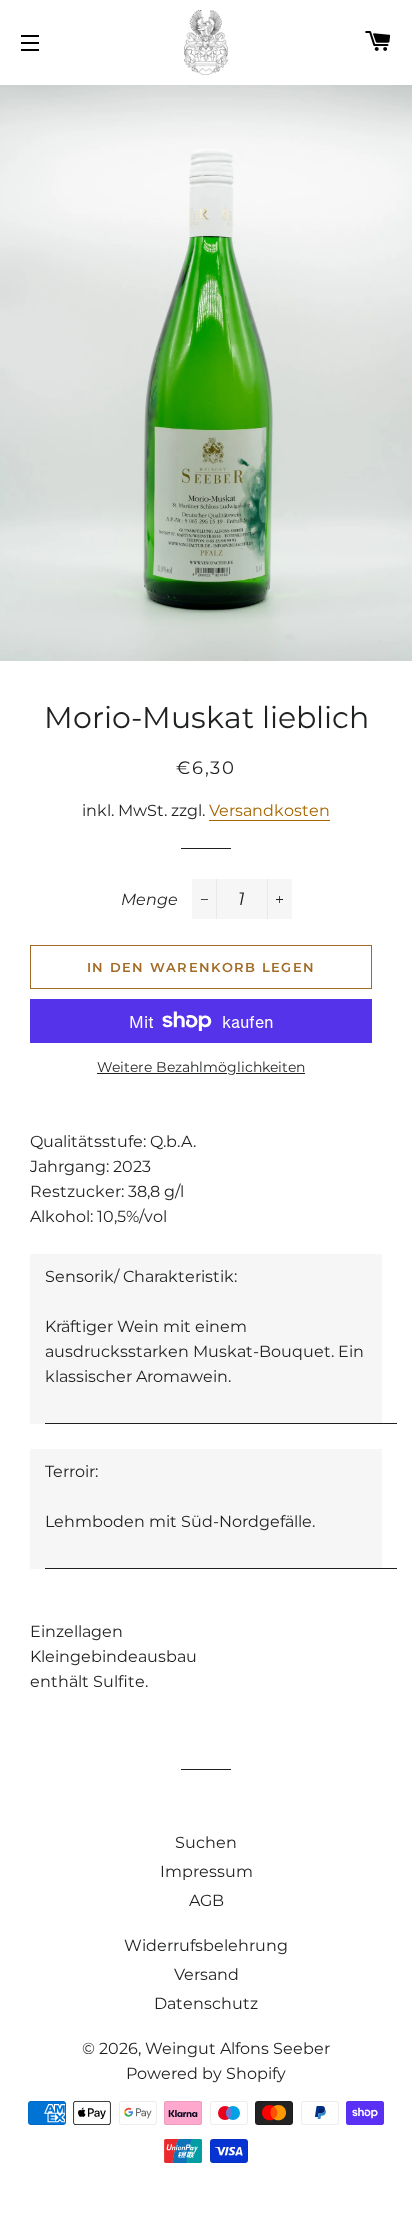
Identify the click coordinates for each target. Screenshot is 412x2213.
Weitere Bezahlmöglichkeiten (201, 1067)
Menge (149, 899)
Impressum (206, 1871)
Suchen (206, 1842)
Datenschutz (206, 2003)
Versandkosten (269, 810)
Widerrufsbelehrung (206, 1945)
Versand (206, 1974)
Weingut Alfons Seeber (237, 2048)
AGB (206, 1900)
